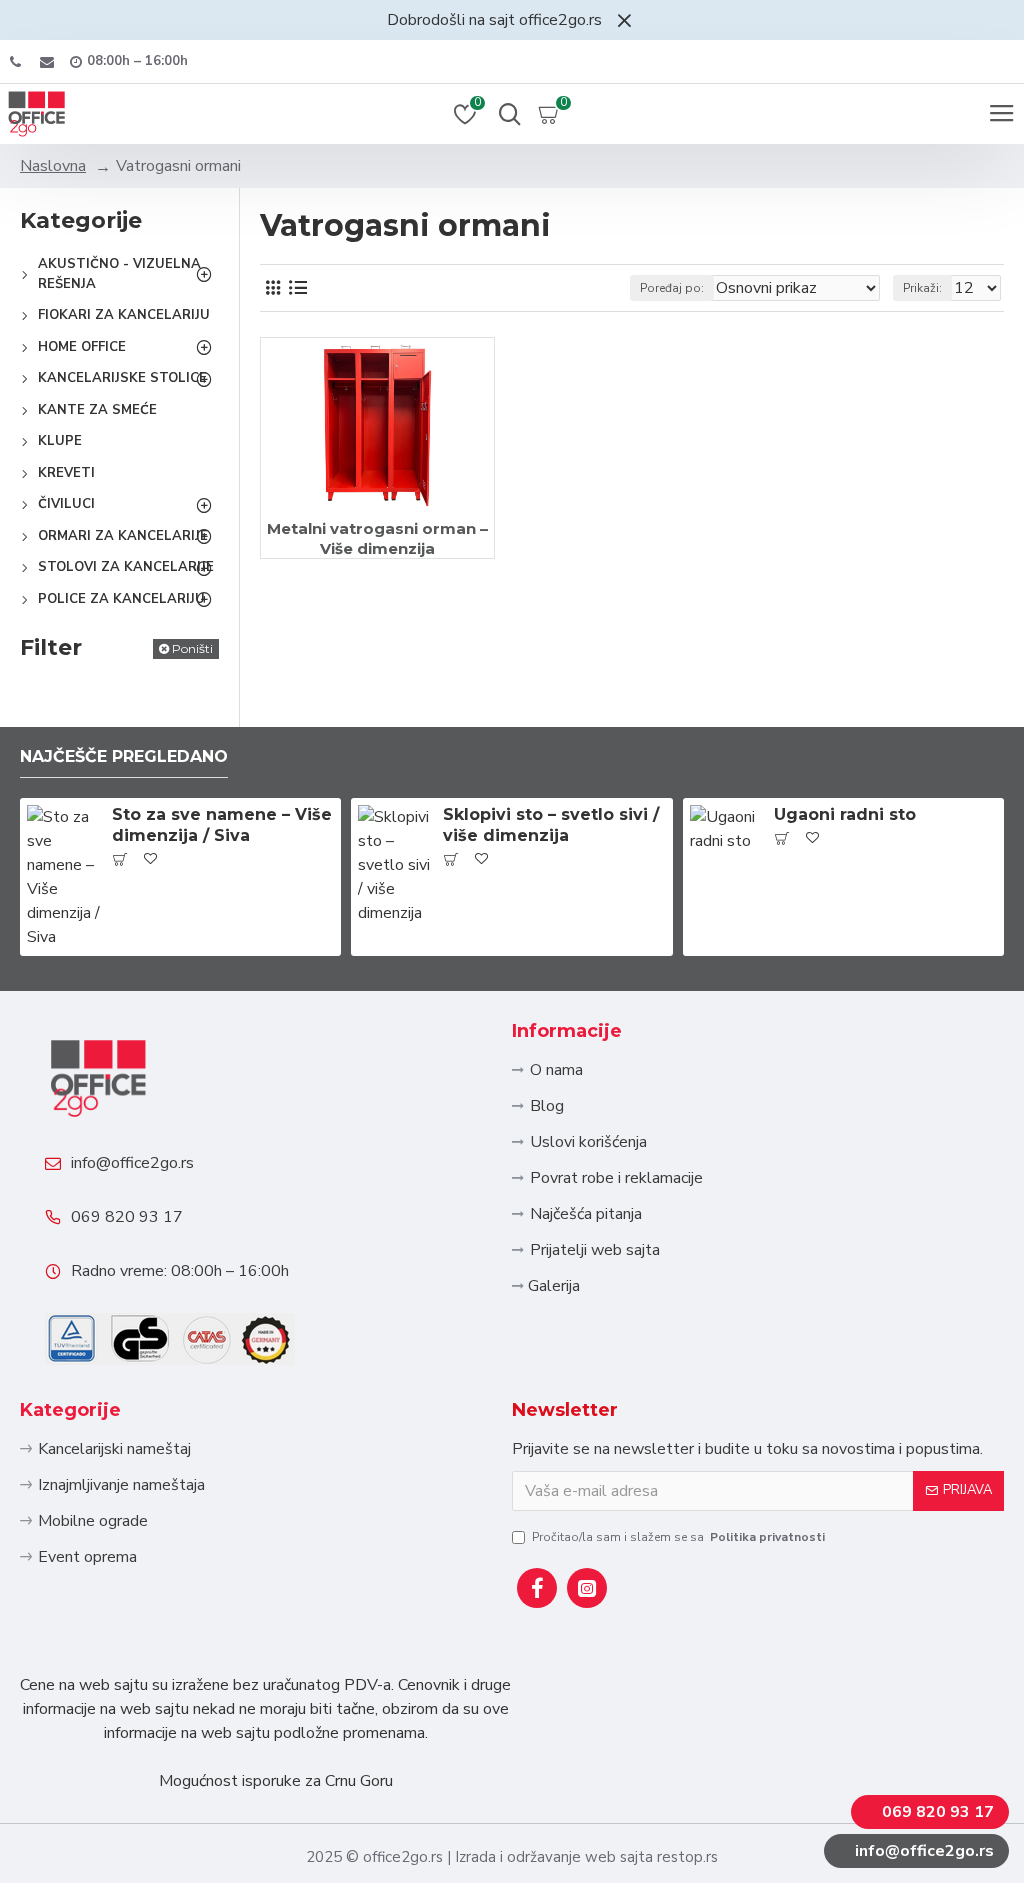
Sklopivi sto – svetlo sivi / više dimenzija (551, 825)
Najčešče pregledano (124, 756)
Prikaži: (922, 288)
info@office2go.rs (132, 1163)
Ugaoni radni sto (845, 814)
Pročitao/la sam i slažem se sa (678, 1537)
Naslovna (53, 166)
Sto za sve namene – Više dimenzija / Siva (222, 825)
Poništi (192, 648)
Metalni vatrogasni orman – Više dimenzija (377, 538)
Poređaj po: (672, 288)
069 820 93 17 (127, 1217)
